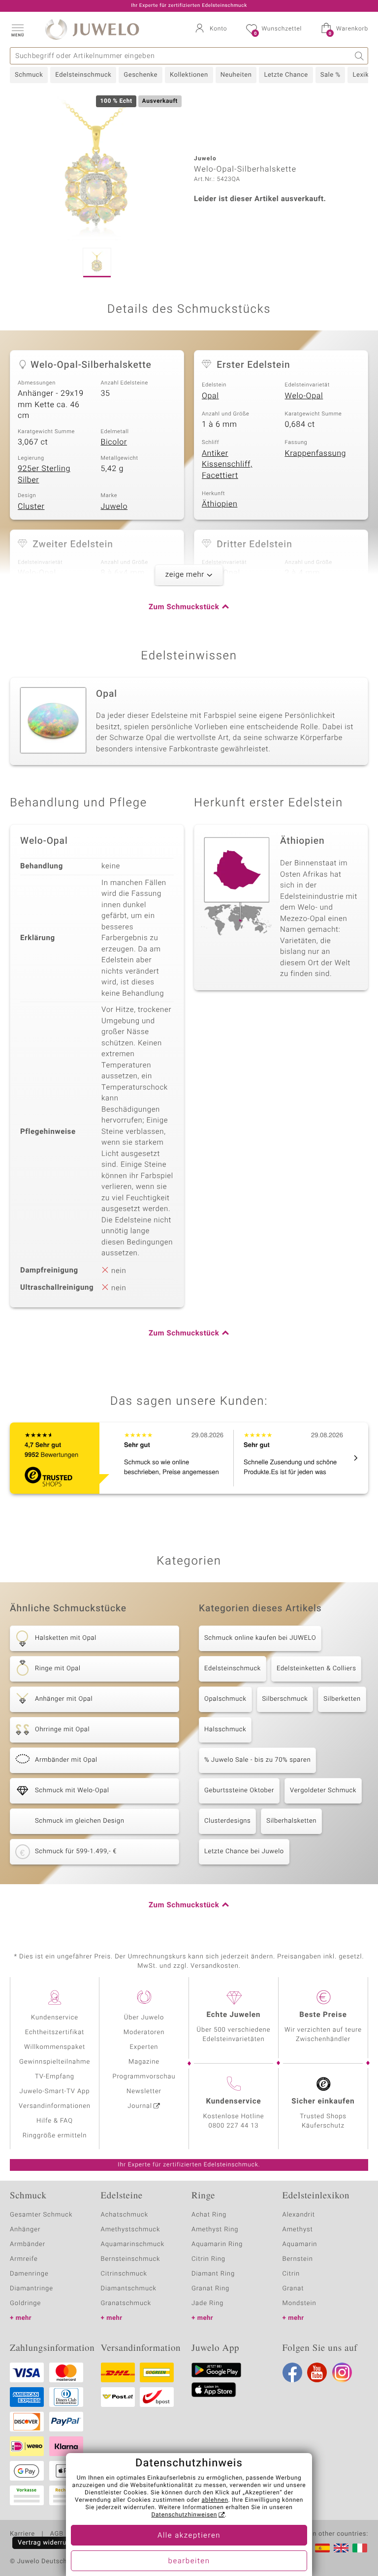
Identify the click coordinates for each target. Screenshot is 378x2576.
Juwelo (114, 506)
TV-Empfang (55, 2077)
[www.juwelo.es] (322, 2548)
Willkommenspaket (55, 2047)
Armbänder (28, 2244)
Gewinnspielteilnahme (55, 2062)
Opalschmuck (225, 1699)
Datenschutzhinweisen (184, 2515)
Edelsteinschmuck (83, 75)
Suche (360, 56)
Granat (293, 2289)
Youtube (317, 2372)
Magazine (144, 2062)
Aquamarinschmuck (133, 2244)
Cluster (31, 506)
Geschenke (141, 75)
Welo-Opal (304, 396)
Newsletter (144, 2091)
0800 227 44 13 (234, 2126)
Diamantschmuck (129, 2289)
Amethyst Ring (215, 2230)
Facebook (292, 2372)
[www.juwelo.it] (360, 2548)
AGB (56, 2534)
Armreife (24, 2259)
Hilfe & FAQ (55, 2121)
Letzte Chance (286, 75)
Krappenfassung (316, 453)
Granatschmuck (126, 2303)
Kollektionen (189, 75)
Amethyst (298, 2230)
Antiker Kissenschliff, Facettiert (227, 464)
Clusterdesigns (227, 1821)
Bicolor (114, 442)
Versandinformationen (55, 2106)
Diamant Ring (213, 2274)
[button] (17, 30)
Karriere (22, 2534)
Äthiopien (220, 504)
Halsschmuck (225, 1730)
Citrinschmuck (124, 2274)
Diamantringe (31, 2289)
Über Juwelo (144, 2018)
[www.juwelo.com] (341, 2548)
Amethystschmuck (131, 2230)
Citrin (291, 2274)
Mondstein (299, 2303)
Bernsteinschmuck (131, 2259)
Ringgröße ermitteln (55, 2136)
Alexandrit (299, 2215)
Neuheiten (236, 75)
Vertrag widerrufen (47, 2543)
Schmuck (29, 75)
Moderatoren (144, 2032)
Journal (140, 2106)
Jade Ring (207, 2303)
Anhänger (25, 2230)
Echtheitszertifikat (55, 2032)
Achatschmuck (125, 2215)
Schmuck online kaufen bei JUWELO (260, 1638)
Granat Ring (210, 2289)
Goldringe (25, 2303)
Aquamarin (300, 2244)
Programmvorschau (144, 2077)
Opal (210, 396)
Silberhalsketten (291, 1821)
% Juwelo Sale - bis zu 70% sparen (257, 1760)
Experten (144, 2047)
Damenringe (29, 2274)
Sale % (331, 75)
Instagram (342, 2372)
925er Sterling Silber (44, 474)
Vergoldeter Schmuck (323, 1791)
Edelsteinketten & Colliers (316, 1669)
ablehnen (215, 2500)
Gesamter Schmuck (41, 2215)
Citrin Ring (208, 2259)
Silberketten (342, 1699)
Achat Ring (209, 2215)
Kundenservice (55, 2018)
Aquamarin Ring (217, 2244)
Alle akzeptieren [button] (189, 2536)
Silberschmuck (285, 1699)
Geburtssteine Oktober (239, 1791)
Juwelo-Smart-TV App (55, 2091)
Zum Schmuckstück (184, 607)
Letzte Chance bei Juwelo (244, 1851)
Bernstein (298, 2259)
